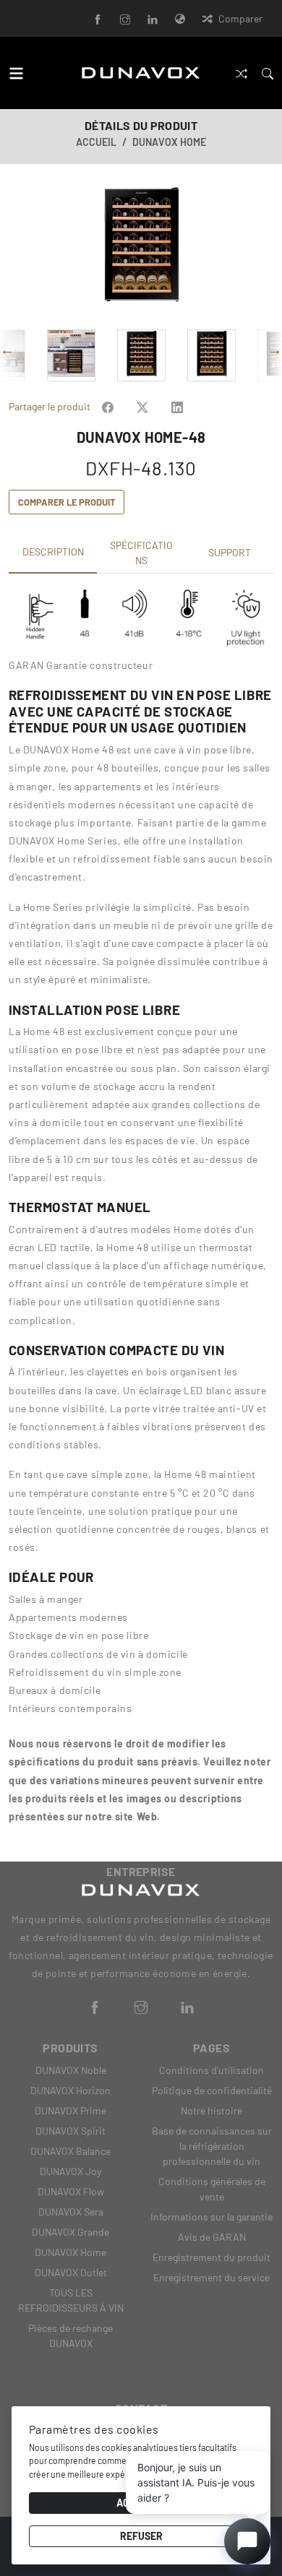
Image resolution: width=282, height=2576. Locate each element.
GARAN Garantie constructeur (81, 665)
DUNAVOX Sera (71, 2212)
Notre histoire (211, 2110)
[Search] (268, 73)
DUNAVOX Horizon (70, 2090)
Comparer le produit (67, 502)
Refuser (141, 2536)
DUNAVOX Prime (70, 2110)
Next (265, 252)
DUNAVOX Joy (70, 2171)
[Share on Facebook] (108, 406)
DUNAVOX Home (169, 142)
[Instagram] (125, 18)
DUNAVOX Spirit (70, 2131)
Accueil (96, 142)
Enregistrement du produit (211, 2257)
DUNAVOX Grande (70, 2232)
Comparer (240, 18)
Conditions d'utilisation (211, 2070)
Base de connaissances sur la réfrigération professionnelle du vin (212, 2146)
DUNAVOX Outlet (71, 2272)
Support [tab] (230, 552)
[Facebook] (98, 18)
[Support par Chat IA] (247, 2541)
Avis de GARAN (212, 2237)
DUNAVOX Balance (70, 2151)
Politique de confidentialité (212, 2090)
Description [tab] (53, 552)
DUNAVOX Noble (71, 2070)
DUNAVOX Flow (71, 2191)
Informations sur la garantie (211, 2217)
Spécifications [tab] (141, 553)
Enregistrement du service (211, 2277)
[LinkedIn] (153, 18)
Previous (17, 252)
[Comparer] (242, 73)
